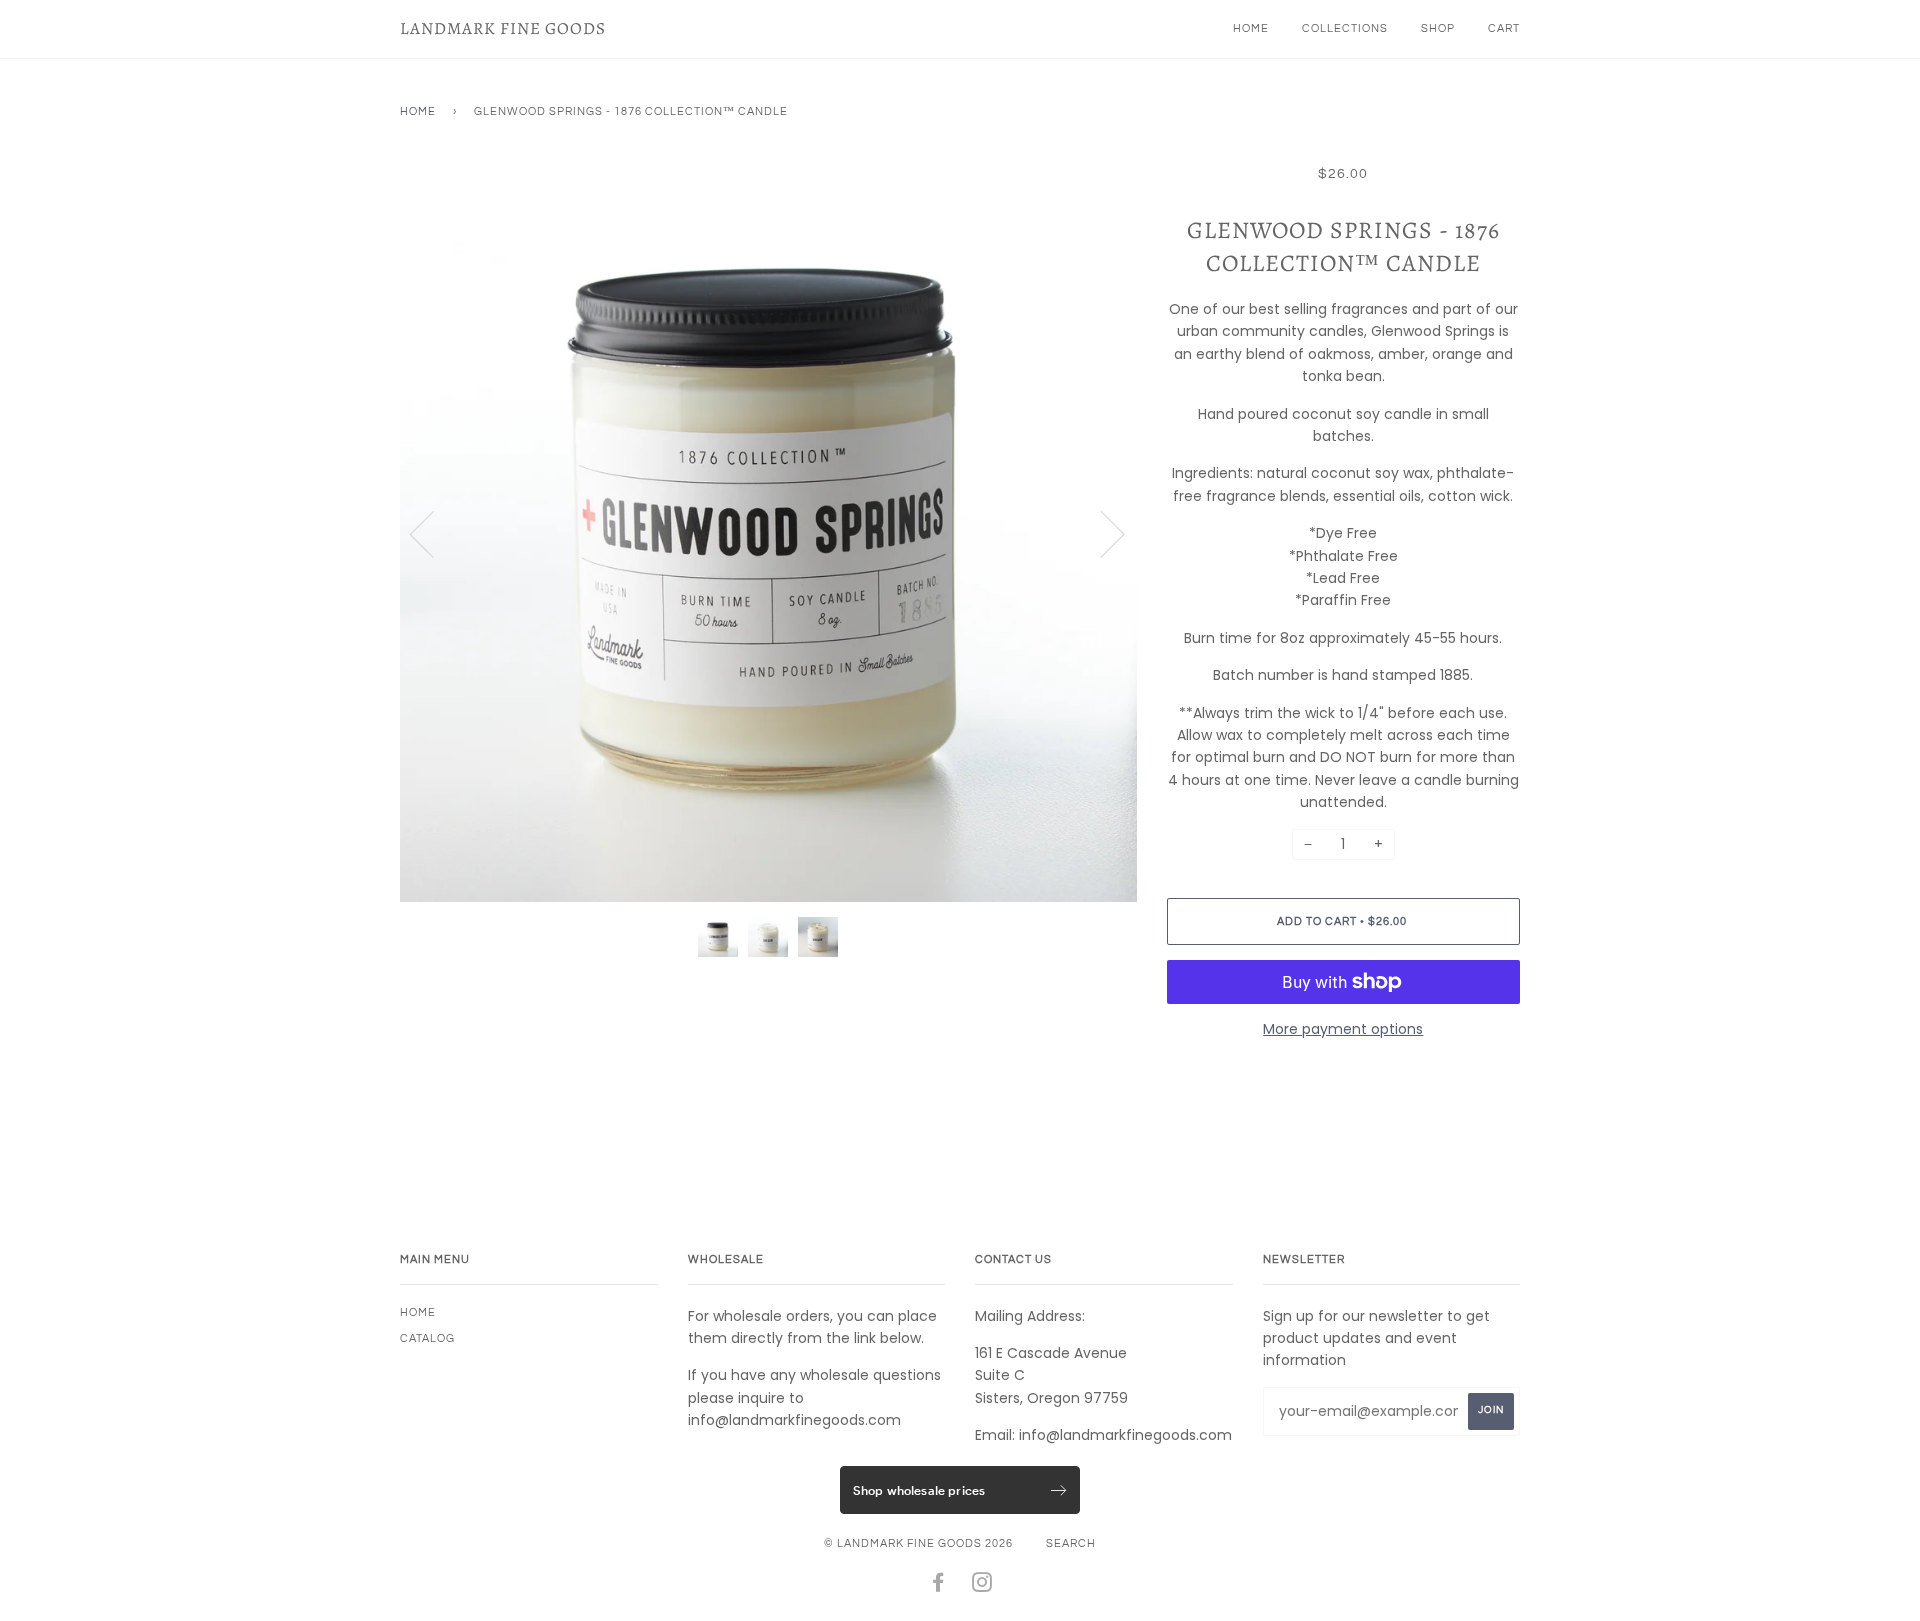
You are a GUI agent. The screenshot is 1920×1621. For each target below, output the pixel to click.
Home (1251, 28)
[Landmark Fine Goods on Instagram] (982, 1586)
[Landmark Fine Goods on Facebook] (938, 1586)
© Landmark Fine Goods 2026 (918, 1543)
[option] (768, 533)
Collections (1345, 28)
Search (1071, 1543)
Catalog (427, 1338)
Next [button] (1100, 533)
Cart (1504, 28)
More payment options (1343, 1029)
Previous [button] (434, 533)
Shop (1438, 28)
